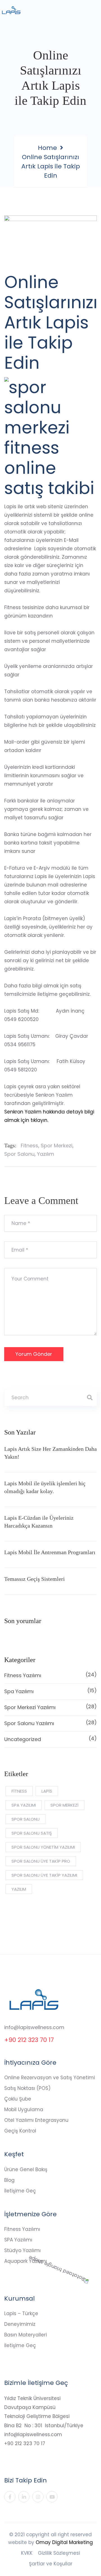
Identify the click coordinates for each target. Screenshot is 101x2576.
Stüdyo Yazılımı (22, 2250)
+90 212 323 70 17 (29, 2040)
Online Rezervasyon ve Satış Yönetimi (50, 2078)
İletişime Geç (20, 2191)
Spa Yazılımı (50, 1691)
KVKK (27, 2553)
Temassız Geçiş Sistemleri (35, 1579)
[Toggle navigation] (93, 13)
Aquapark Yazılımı (26, 2261)
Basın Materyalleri (26, 2335)
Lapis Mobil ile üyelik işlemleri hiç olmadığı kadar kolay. (45, 1487)
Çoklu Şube (18, 2099)
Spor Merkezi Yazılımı (50, 1707)
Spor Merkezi (57, 1146)
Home (47, 148)
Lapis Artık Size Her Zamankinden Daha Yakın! (50, 1453)
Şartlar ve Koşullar (51, 2564)
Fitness (29, 1146)
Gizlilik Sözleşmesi (59, 2553)
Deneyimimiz (20, 2324)
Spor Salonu (19, 1154)
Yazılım (46, 1154)
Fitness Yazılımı (50, 1675)
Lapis (47, 1791)
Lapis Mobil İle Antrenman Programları (50, 1552)
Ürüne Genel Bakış (26, 2169)
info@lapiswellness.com (34, 2027)
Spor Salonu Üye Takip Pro (41, 1861)
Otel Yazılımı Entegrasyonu (36, 2120)
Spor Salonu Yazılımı (50, 1723)
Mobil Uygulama (24, 2109)
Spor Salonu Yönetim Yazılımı (43, 1847)
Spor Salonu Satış (32, 1833)
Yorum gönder (34, 1354)
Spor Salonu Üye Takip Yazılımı (44, 1875)
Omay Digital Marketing (64, 2542)
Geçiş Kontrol (20, 2131)
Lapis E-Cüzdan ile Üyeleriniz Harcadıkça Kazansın (39, 1522)
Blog (9, 2180)
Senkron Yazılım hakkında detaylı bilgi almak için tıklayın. (49, 1116)
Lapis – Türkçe (21, 2313)
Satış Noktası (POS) (27, 2088)
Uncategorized (50, 1739)
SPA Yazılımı (18, 2240)
